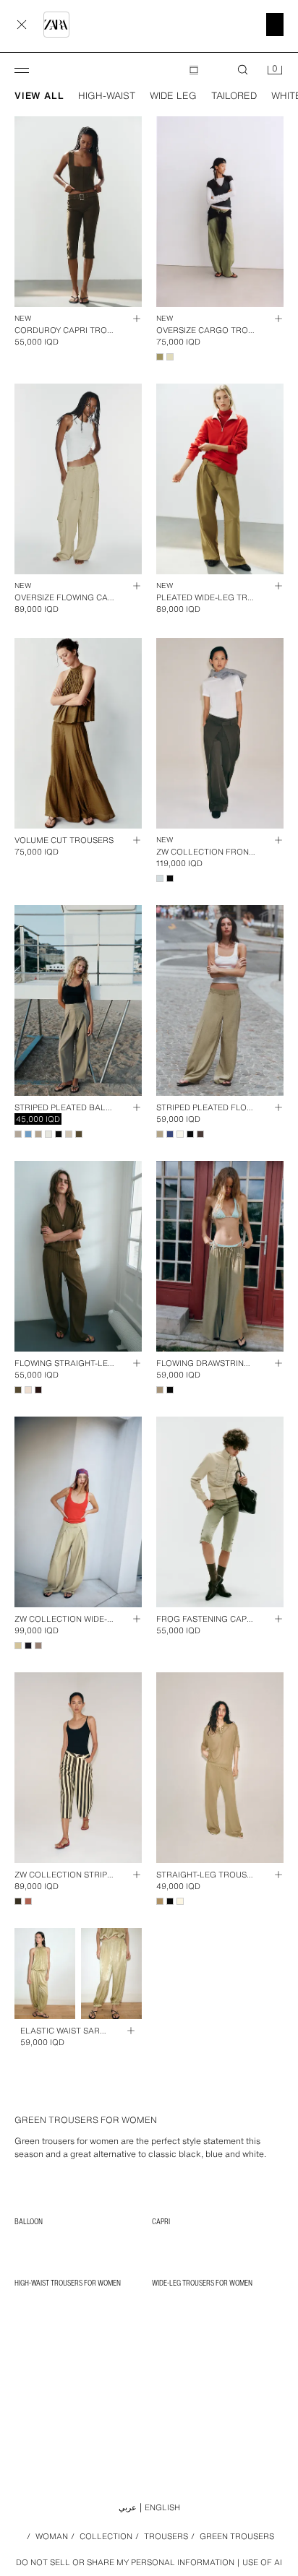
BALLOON (29, 2221)
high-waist (107, 96)
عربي (128, 2507)
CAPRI (161, 2221)
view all (39, 96)
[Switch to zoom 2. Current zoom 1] (194, 70)
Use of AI (262, 2562)
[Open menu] (22, 70)
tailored (234, 96)
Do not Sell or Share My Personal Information (125, 2563)
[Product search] (243, 70)
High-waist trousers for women (68, 2283)
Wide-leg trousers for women (202, 2283)
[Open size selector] (130, 319)
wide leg (173, 96)
